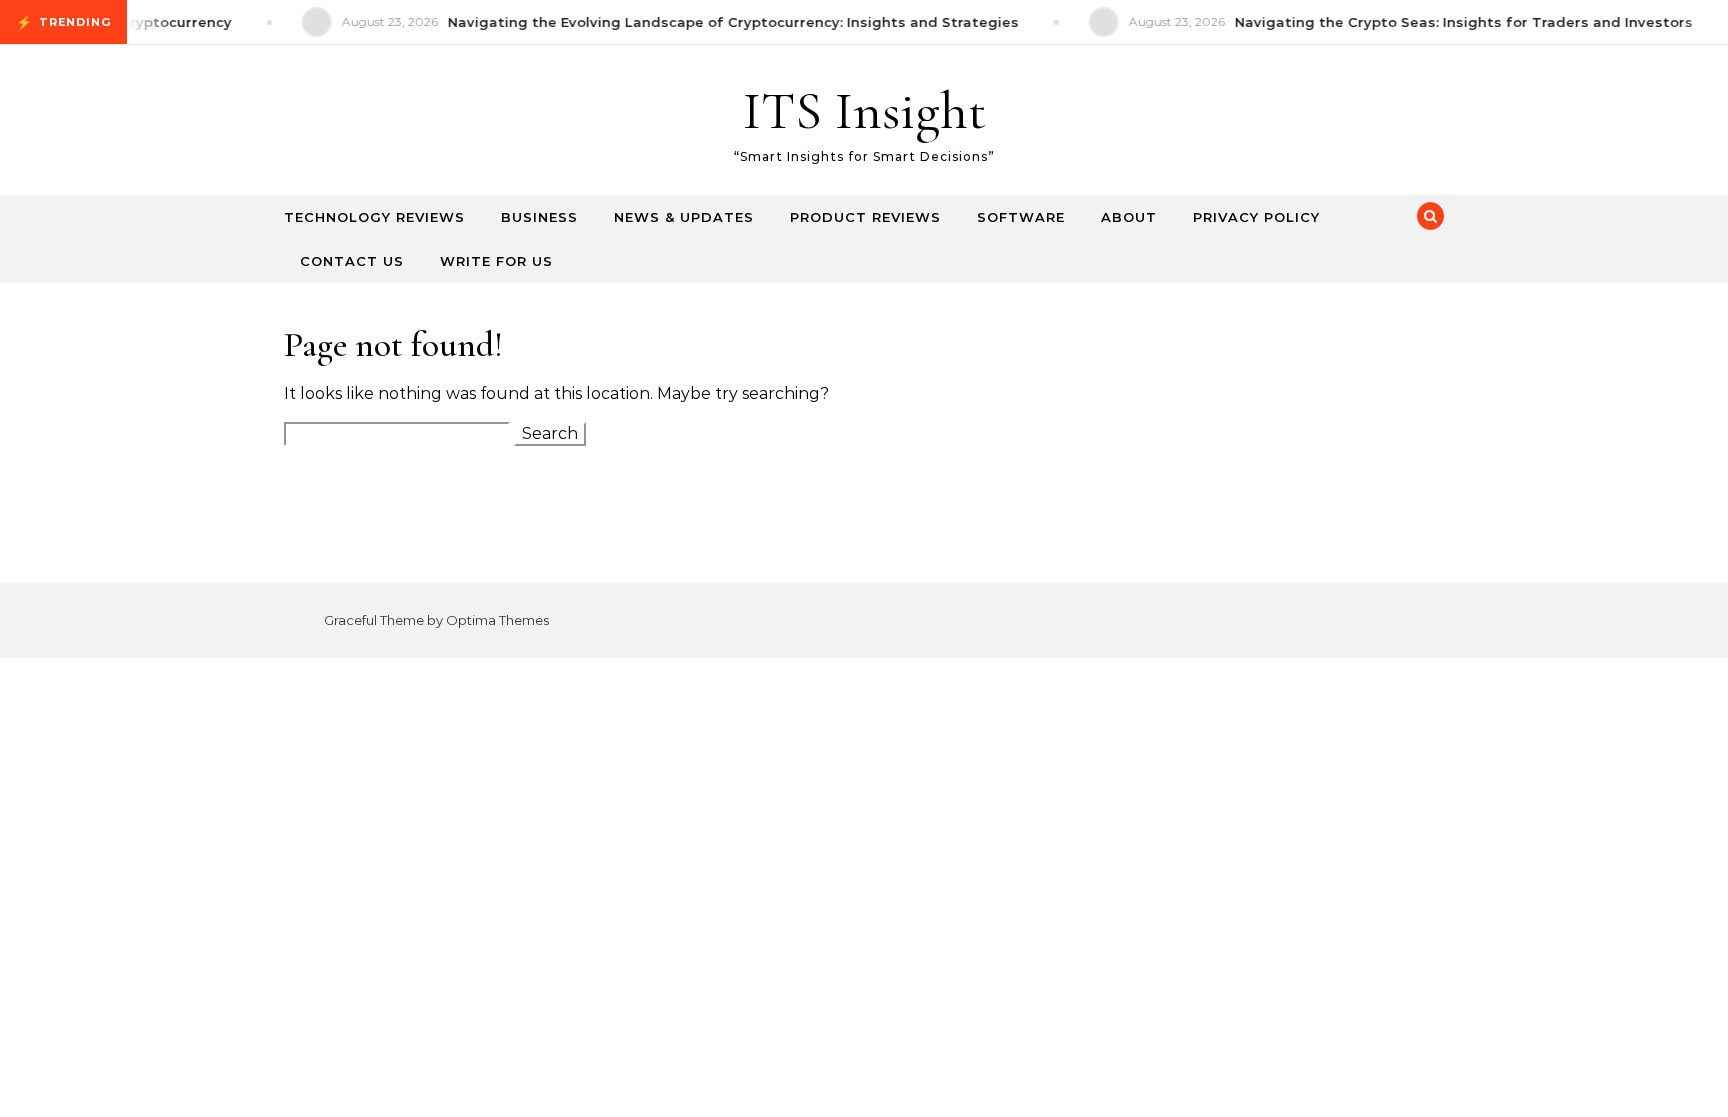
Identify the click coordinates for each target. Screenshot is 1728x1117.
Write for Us (496, 261)
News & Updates (684, 217)
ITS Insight (864, 110)
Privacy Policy (1256, 217)
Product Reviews (865, 217)
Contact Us (352, 261)
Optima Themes (497, 620)
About (1129, 217)
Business (539, 217)
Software (1021, 217)
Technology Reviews (374, 217)
